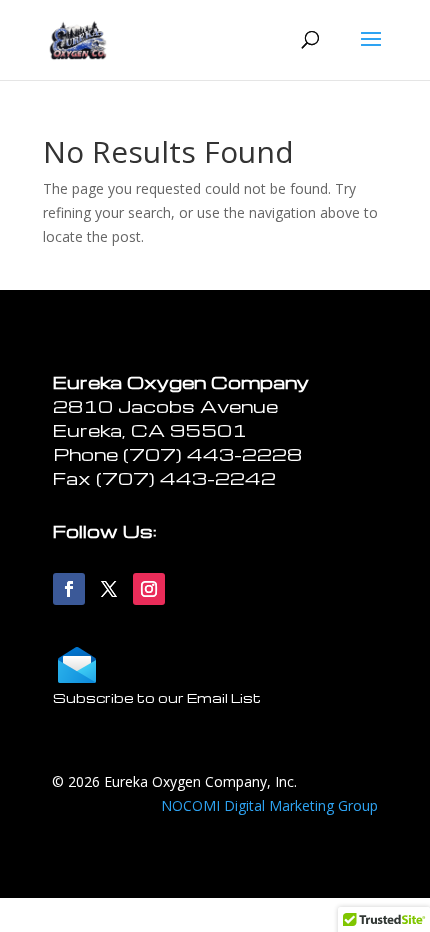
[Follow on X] (109, 589)
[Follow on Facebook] (69, 589)
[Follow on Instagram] (149, 589)
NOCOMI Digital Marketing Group (269, 805)
